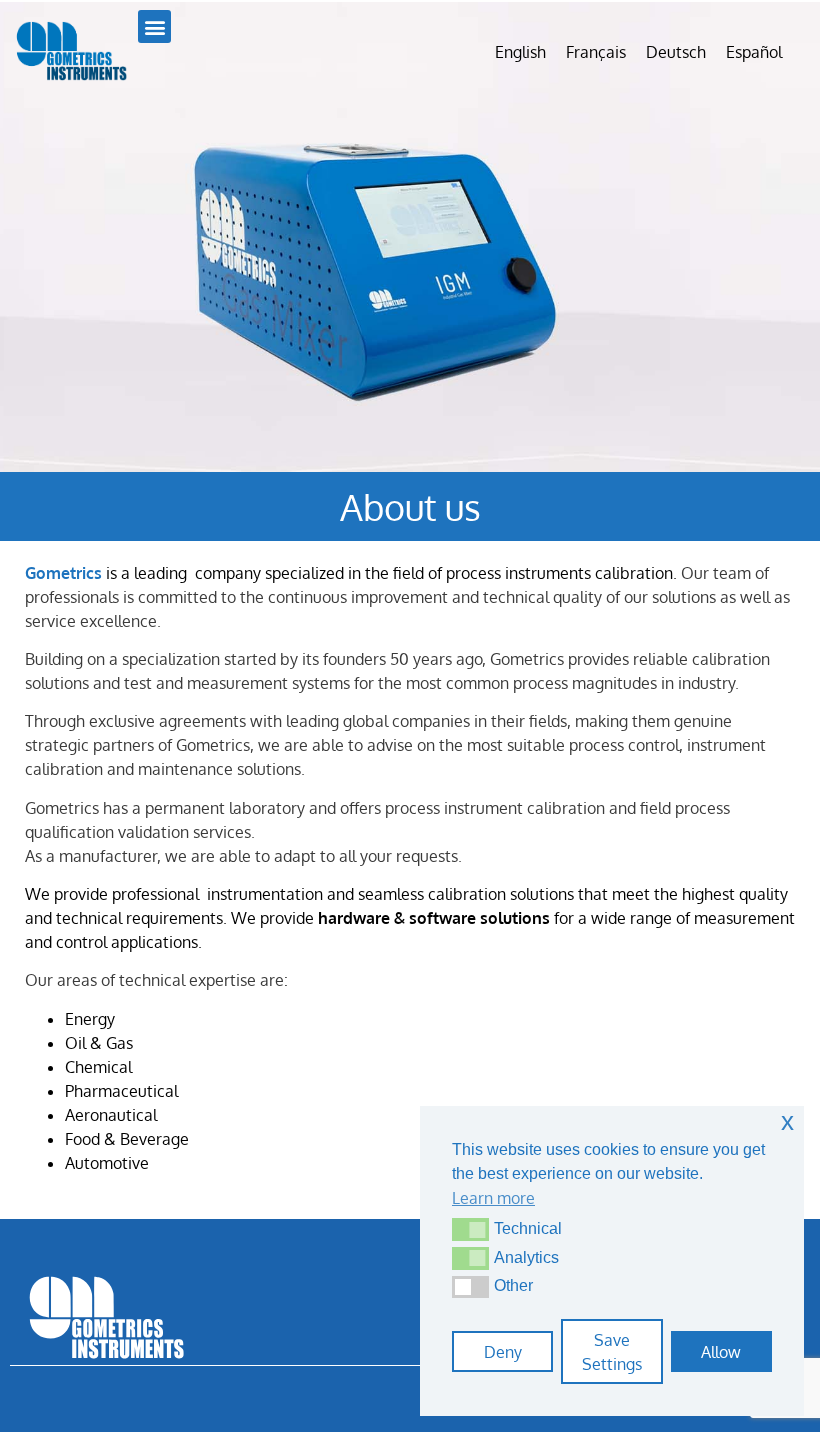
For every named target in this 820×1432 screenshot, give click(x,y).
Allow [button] (721, 1352)
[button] (470, 1229)
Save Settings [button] (612, 1352)
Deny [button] (503, 1352)
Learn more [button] (493, 1198)
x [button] (787, 1121)
